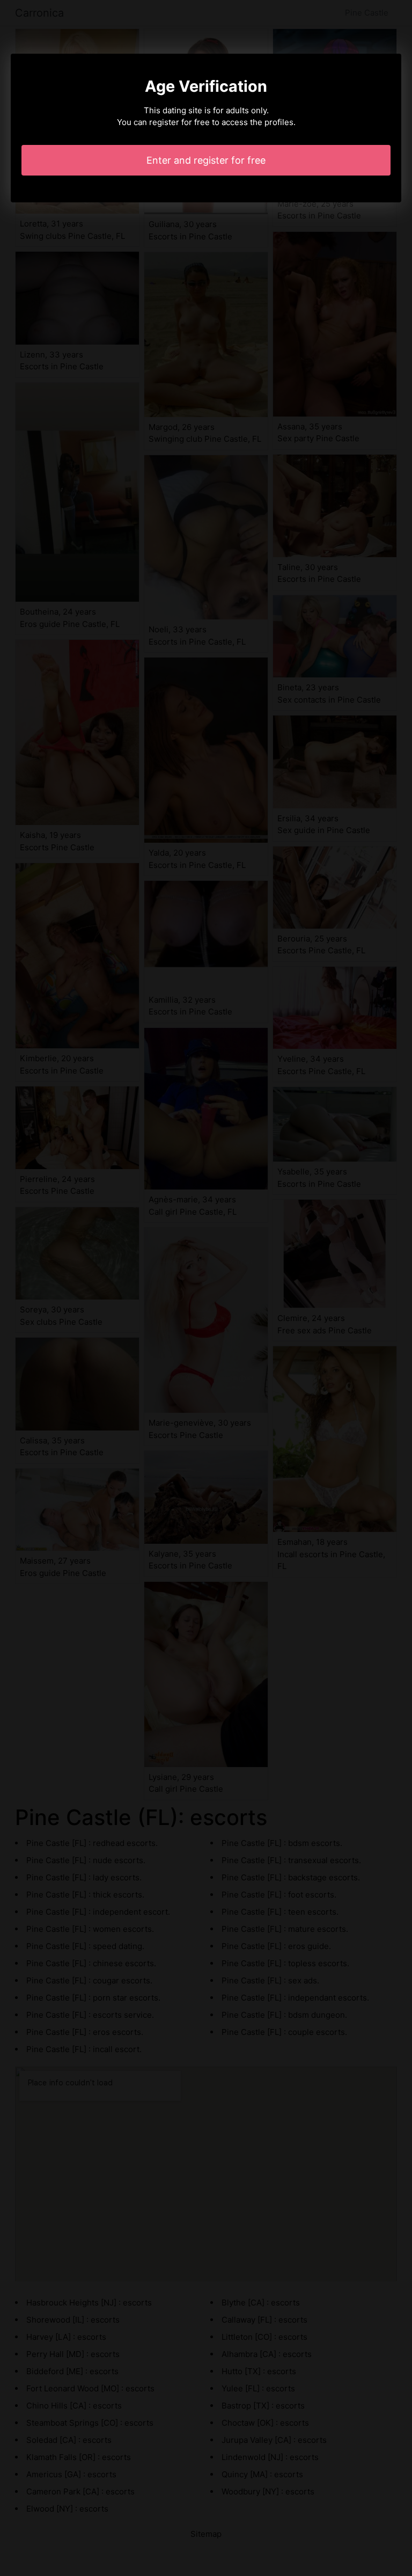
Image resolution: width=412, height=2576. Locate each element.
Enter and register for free (206, 160)
